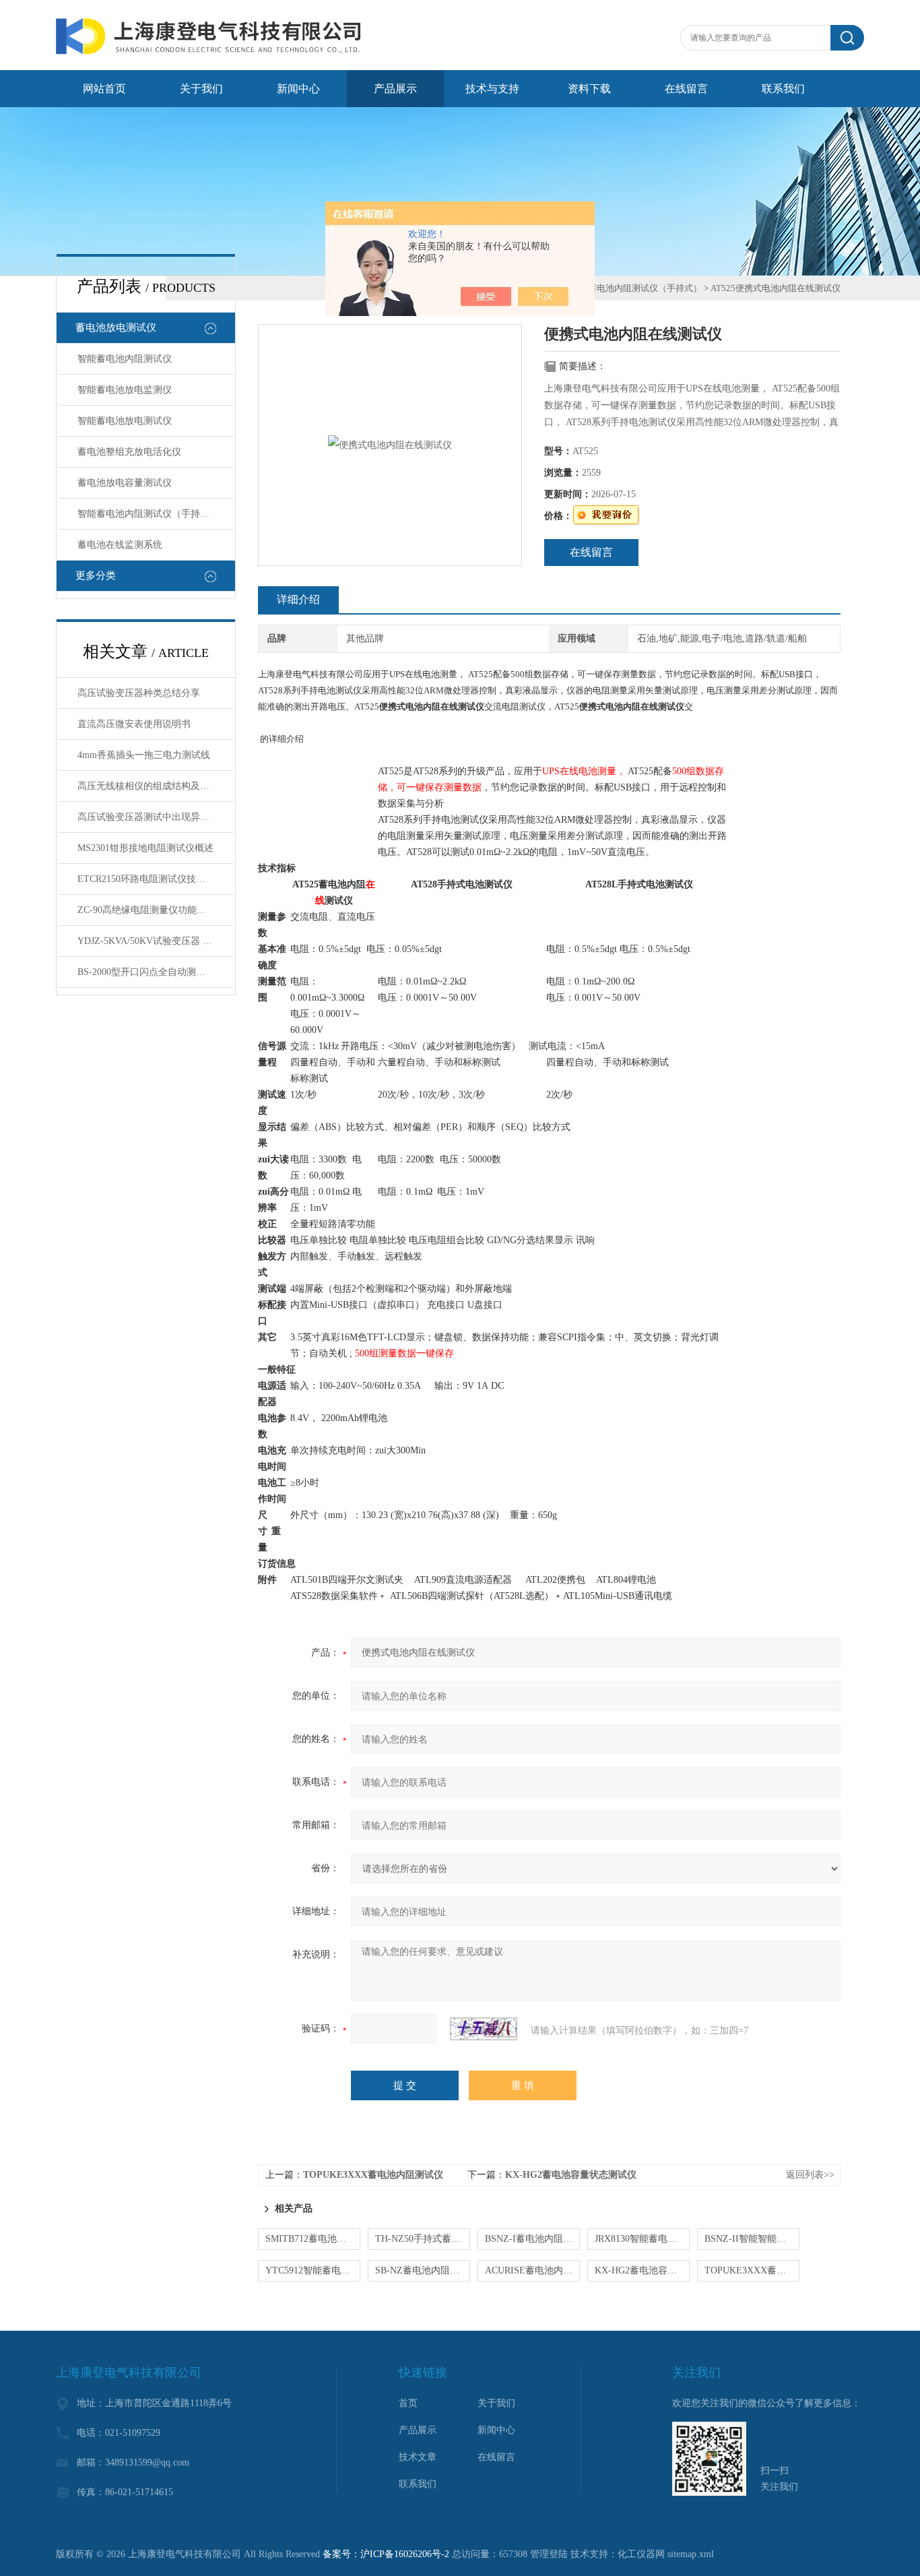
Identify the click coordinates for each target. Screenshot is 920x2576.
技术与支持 (492, 89)
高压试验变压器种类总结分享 (139, 693)
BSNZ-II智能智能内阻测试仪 (752, 2239)
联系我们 (783, 89)
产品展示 (395, 89)
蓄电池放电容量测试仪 (125, 483)
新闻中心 (298, 89)
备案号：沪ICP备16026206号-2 (386, 2554)
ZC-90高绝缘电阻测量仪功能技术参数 (156, 910)
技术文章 (418, 2457)
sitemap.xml (691, 2554)
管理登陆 (549, 2554)
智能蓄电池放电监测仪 (125, 390)
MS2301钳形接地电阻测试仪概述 (145, 848)
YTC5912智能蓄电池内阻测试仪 (313, 2270)
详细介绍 (298, 599)
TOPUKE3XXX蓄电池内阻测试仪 (373, 2175)
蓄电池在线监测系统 (120, 545)
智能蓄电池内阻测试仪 (125, 359)
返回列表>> (810, 2175)
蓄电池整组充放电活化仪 (129, 452)
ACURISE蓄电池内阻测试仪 (532, 2270)
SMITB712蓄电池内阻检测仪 (313, 2239)
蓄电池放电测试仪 (116, 327)
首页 (408, 2403)
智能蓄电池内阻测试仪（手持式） (148, 514)
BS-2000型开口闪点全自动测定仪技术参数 (156, 972)
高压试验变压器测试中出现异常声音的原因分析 (156, 817)
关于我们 (201, 89)
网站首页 (104, 89)
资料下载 (589, 89)
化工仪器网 (641, 2554)
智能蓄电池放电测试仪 (125, 421)
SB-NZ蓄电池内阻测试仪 (423, 2270)
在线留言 (686, 89)
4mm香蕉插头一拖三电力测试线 (144, 755)
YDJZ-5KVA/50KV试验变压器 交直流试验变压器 (156, 941)
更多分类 (96, 575)
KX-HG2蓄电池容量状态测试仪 (571, 2175)
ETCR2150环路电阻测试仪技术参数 (151, 879)
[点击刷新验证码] (484, 2029)
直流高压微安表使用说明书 (134, 724)
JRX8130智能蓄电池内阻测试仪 (642, 2239)
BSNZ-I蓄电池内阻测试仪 (532, 2239)
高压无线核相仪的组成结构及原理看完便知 (156, 786)
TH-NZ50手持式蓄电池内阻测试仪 (423, 2239)
